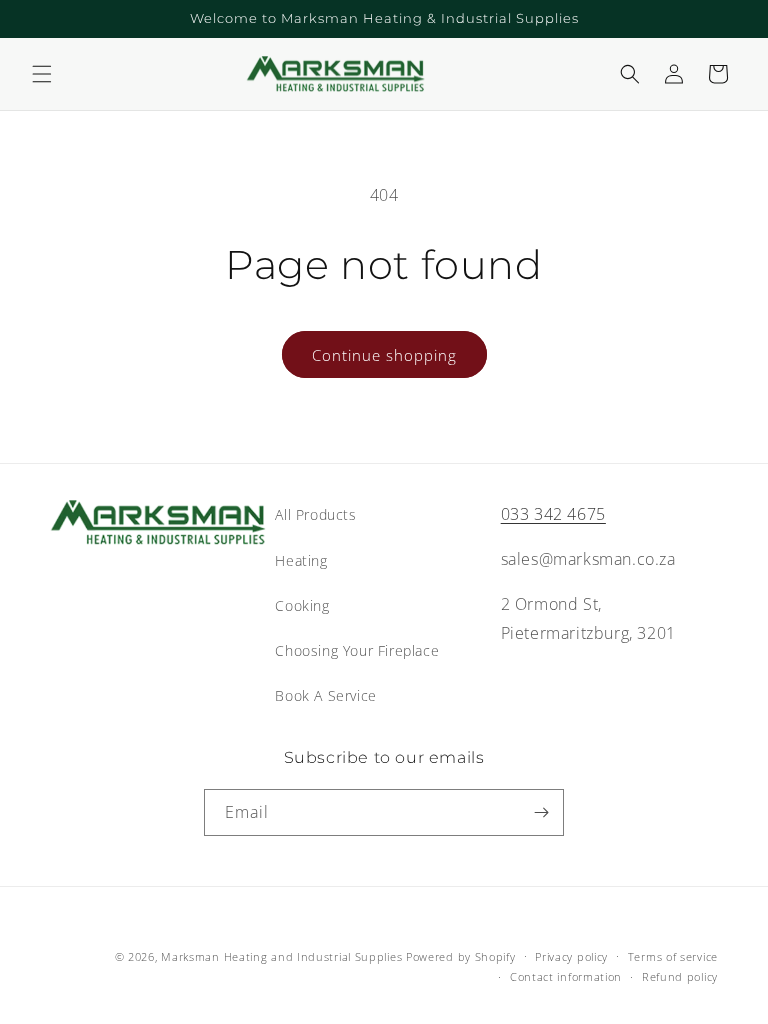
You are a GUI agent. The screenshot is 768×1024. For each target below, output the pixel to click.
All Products (315, 514)
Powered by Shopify (461, 956)
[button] (42, 74)
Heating (301, 560)
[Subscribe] (541, 812)
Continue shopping (384, 355)
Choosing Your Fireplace (357, 650)
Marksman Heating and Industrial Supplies (281, 956)
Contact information (566, 976)
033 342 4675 (553, 514)
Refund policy (680, 976)
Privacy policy (571, 956)
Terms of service (673, 956)
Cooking (302, 605)
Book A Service (325, 695)
